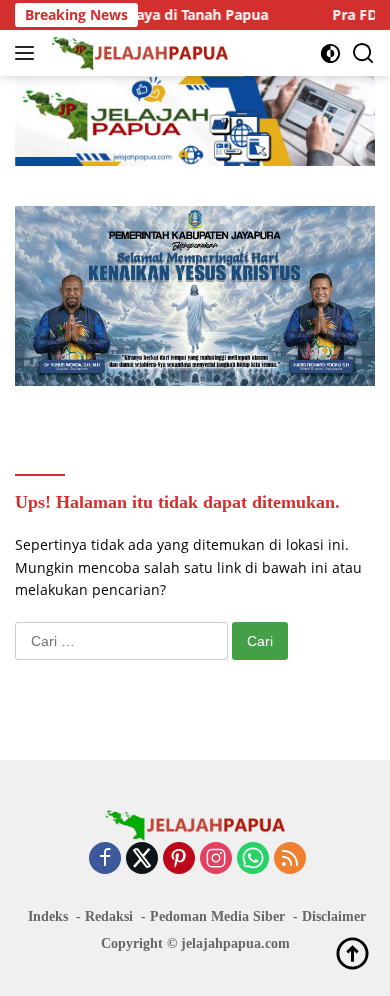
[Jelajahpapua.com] (138, 53)
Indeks (48, 916)
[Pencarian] (363, 53)
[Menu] (28, 53)
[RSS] (290, 859)
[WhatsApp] (253, 859)
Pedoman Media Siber (217, 916)
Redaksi (109, 916)
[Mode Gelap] (330, 53)
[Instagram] (216, 859)
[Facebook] (105, 859)
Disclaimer (334, 916)
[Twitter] (142, 859)
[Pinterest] (179, 859)
